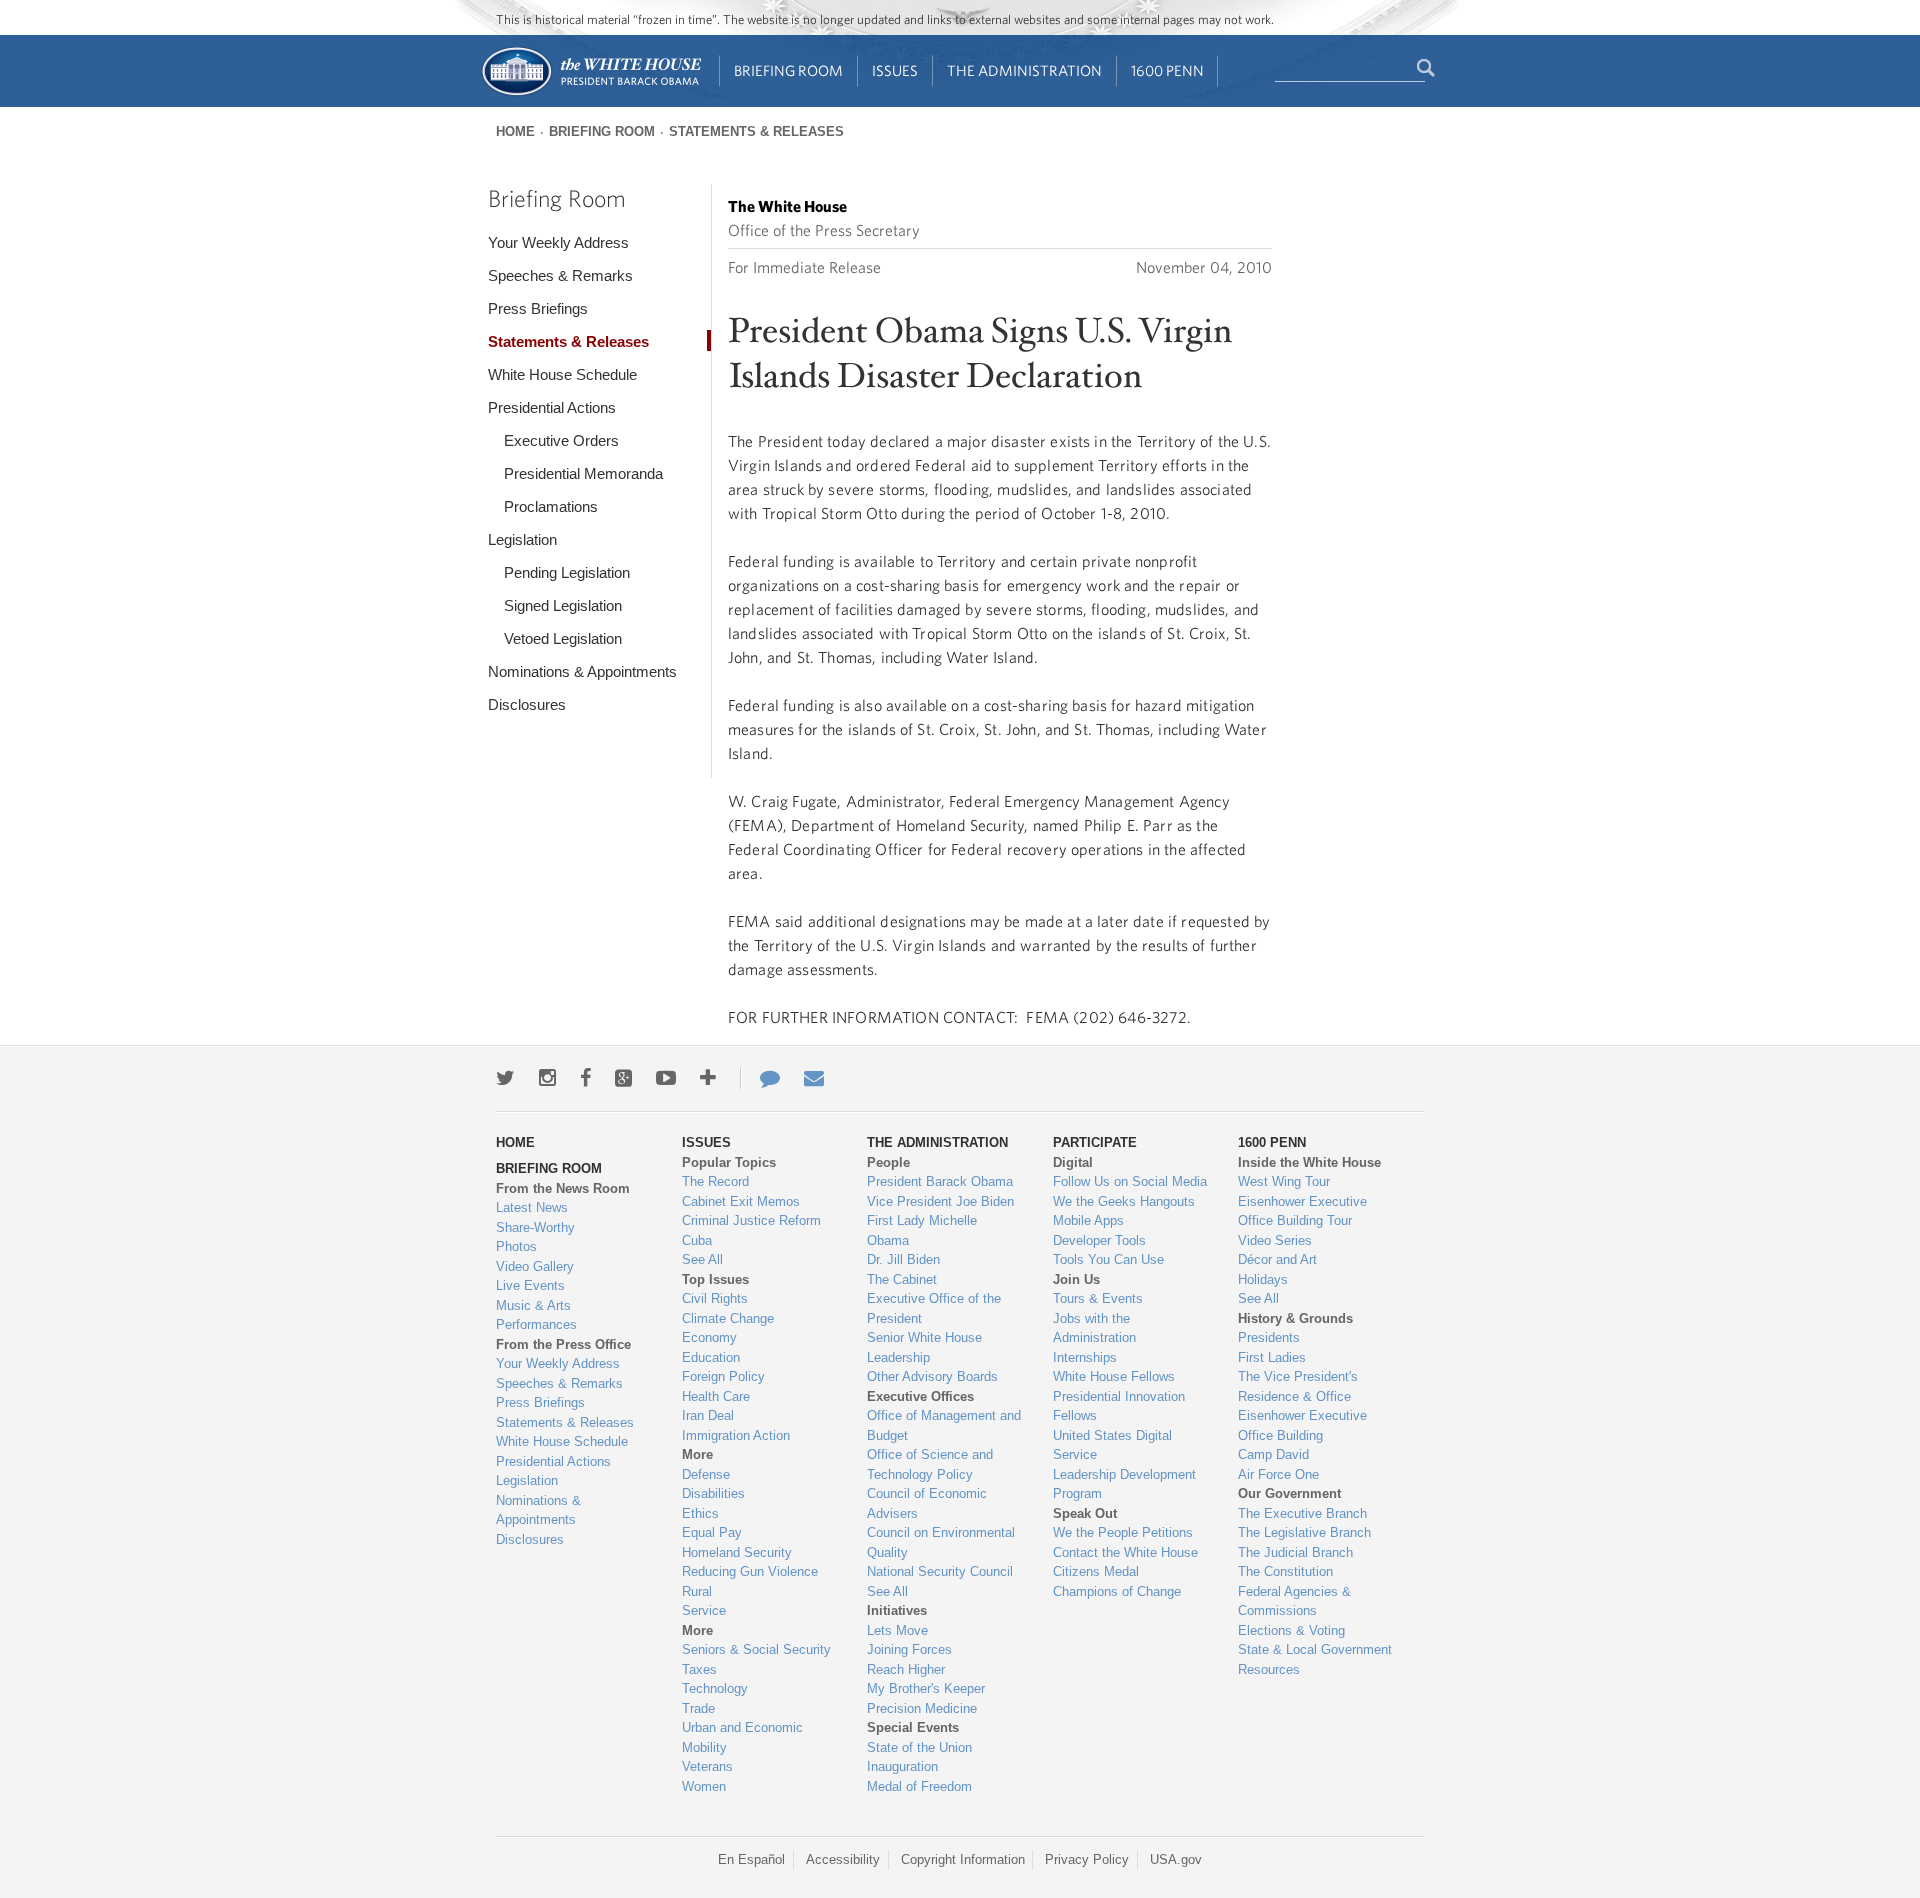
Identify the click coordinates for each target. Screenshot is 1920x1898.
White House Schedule (562, 374)
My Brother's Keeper (926, 1688)
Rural (697, 1591)
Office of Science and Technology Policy (930, 1464)
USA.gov (1176, 1859)
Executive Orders (561, 440)
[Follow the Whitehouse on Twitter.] (505, 1078)
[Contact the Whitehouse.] (760, 1078)
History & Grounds (1295, 1318)
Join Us (1076, 1279)
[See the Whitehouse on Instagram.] (547, 1078)
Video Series (1275, 1240)
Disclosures (527, 704)
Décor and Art (1277, 1259)
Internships (1085, 1357)
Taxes (699, 1669)
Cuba (697, 1240)
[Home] (590, 93)
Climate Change (728, 1318)
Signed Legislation (563, 605)
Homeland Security (737, 1552)
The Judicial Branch (1295, 1552)
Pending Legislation (567, 572)
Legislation (522, 539)
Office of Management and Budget (944, 1425)
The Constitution (1285, 1571)
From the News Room (563, 1188)
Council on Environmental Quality (941, 1542)
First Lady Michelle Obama (922, 1230)
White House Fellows (1114, 1376)
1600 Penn (1167, 70)
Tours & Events (1098, 1298)
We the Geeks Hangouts (1124, 1201)
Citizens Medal (1096, 1571)
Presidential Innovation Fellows (1119, 1406)
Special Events (913, 1727)
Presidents (1269, 1337)
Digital (1073, 1162)
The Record (715, 1181)
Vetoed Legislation (563, 638)
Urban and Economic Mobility (742, 1737)
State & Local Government (1315, 1649)
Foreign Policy (723, 1376)
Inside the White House (1309, 1162)
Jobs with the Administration (1094, 1328)
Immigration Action (736, 1435)
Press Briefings (538, 308)
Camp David (1273, 1454)
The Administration (1024, 70)
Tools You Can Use (1108, 1259)
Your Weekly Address (558, 242)
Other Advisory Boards (932, 1376)
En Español (751, 1859)
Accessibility (843, 1859)
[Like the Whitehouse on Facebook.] (585, 1078)
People (888, 1162)
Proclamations (551, 506)
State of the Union (919, 1747)
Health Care (716, 1396)
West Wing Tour (1284, 1181)
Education (711, 1357)
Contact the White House (1125, 1552)
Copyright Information (963, 1859)
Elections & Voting (1291, 1630)
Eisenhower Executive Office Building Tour (1302, 1211)
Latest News (532, 1207)
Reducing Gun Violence (750, 1571)
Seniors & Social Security (756, 1649)
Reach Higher (906, 1669)
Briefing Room (788, 70)
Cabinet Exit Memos (741, 1201)
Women (704, 1786)
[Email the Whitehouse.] (814, 1078)
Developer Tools (1099, 1240)
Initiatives (897, 1610)
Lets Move (897, 1630)
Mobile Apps (1088, 1220)
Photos (516, 1246)
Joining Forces (909, 1649)
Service (704, 1610)
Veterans (707, 1766)
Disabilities (713, 1493)
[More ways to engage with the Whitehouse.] (708, 1078)
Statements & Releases (756, 131)
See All (702, 1259)
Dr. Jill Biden (903, 1259)
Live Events (530, 1285)
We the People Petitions (1123, 1532)
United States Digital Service (1112, 1445)
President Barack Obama (940, 1181)
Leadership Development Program (1124, 1484)
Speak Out (1085, 1513)
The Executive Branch (1302, 1513)
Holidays (1263, 1279)
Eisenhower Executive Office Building (1302, 1425)
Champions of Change (1117, 1591)
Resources (1269, 1669)
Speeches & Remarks (560, 275)
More (697, 1454)
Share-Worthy (535, 1227)
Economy (709, 1337)
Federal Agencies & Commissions (1294, 1601)
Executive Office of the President (934, 1308)
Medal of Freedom (919, 1786)
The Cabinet (902, 1279)
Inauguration (902, 1766)
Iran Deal (708, 1415)
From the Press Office (563, 1344)
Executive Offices (920, 1396)
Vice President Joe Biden (940, 1201)
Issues (895, 70)
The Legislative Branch (1304, 1532)
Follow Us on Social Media (1130, 1181)
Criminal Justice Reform (751, 1220)
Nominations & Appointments (582, 671)
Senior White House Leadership (924, 1347)
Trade (698, 1708)
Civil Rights (715, 1298)
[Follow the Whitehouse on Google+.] (623, 1078)
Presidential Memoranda (583, 473)
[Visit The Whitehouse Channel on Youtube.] (666, 1078)
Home (515, 131)
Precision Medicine (922, 1708)
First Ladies (1272, 1357)
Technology (715, 1688)
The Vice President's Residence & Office (1298, 1386)
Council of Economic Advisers (927, 1503)
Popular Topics (729, 1162)
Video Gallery (535, 1266)
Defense (706, 1474)
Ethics (700, 1513)
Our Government (1289, 1493)
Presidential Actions (552, 407)
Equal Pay (712, 1532)
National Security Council (940, 1571)
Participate (1095, 1142)
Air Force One (1278, 1474)
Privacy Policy (1087, 1859)
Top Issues (715, 1279)
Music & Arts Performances (536, 1315)
